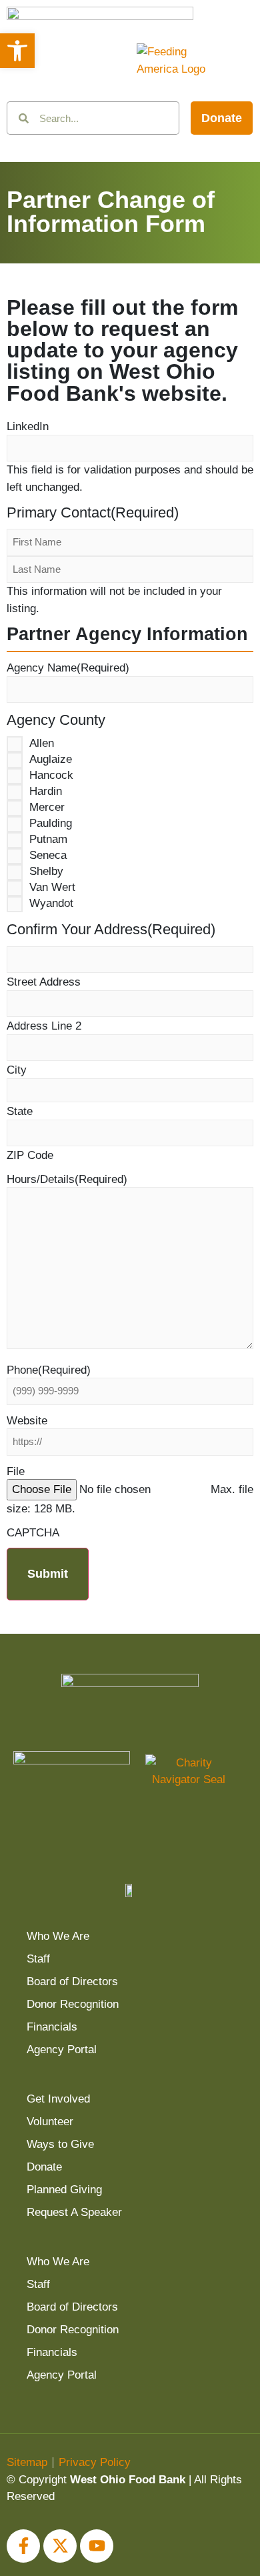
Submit (48, 1574)
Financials (52, 2027)
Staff (38, 1959)
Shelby (46, 872)
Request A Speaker (74, 2212)
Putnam (48, 840)
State (20, 1111)
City (17, 1070)
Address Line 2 (44, 1026)
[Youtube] (97, 2546)
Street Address (44, 982)
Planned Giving (64, 2190)
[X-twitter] (60, 2546)
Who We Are (58, 1936)
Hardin (46, 792)
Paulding (51, 824)
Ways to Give (60, 2144)
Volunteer (50, 2122)
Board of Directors (72, 1982)
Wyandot (51, 904)
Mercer (47, 808)
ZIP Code (30, 1155)
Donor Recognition (73, 2004)
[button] (17, 51)
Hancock (51, 776)
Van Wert (52, 888)
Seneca (48, 856)
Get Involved (58, 2099)
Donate (44, 2167)
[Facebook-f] (23, 2546)
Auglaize (51, 760)
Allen (42, 744)
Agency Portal (62, 2050)
